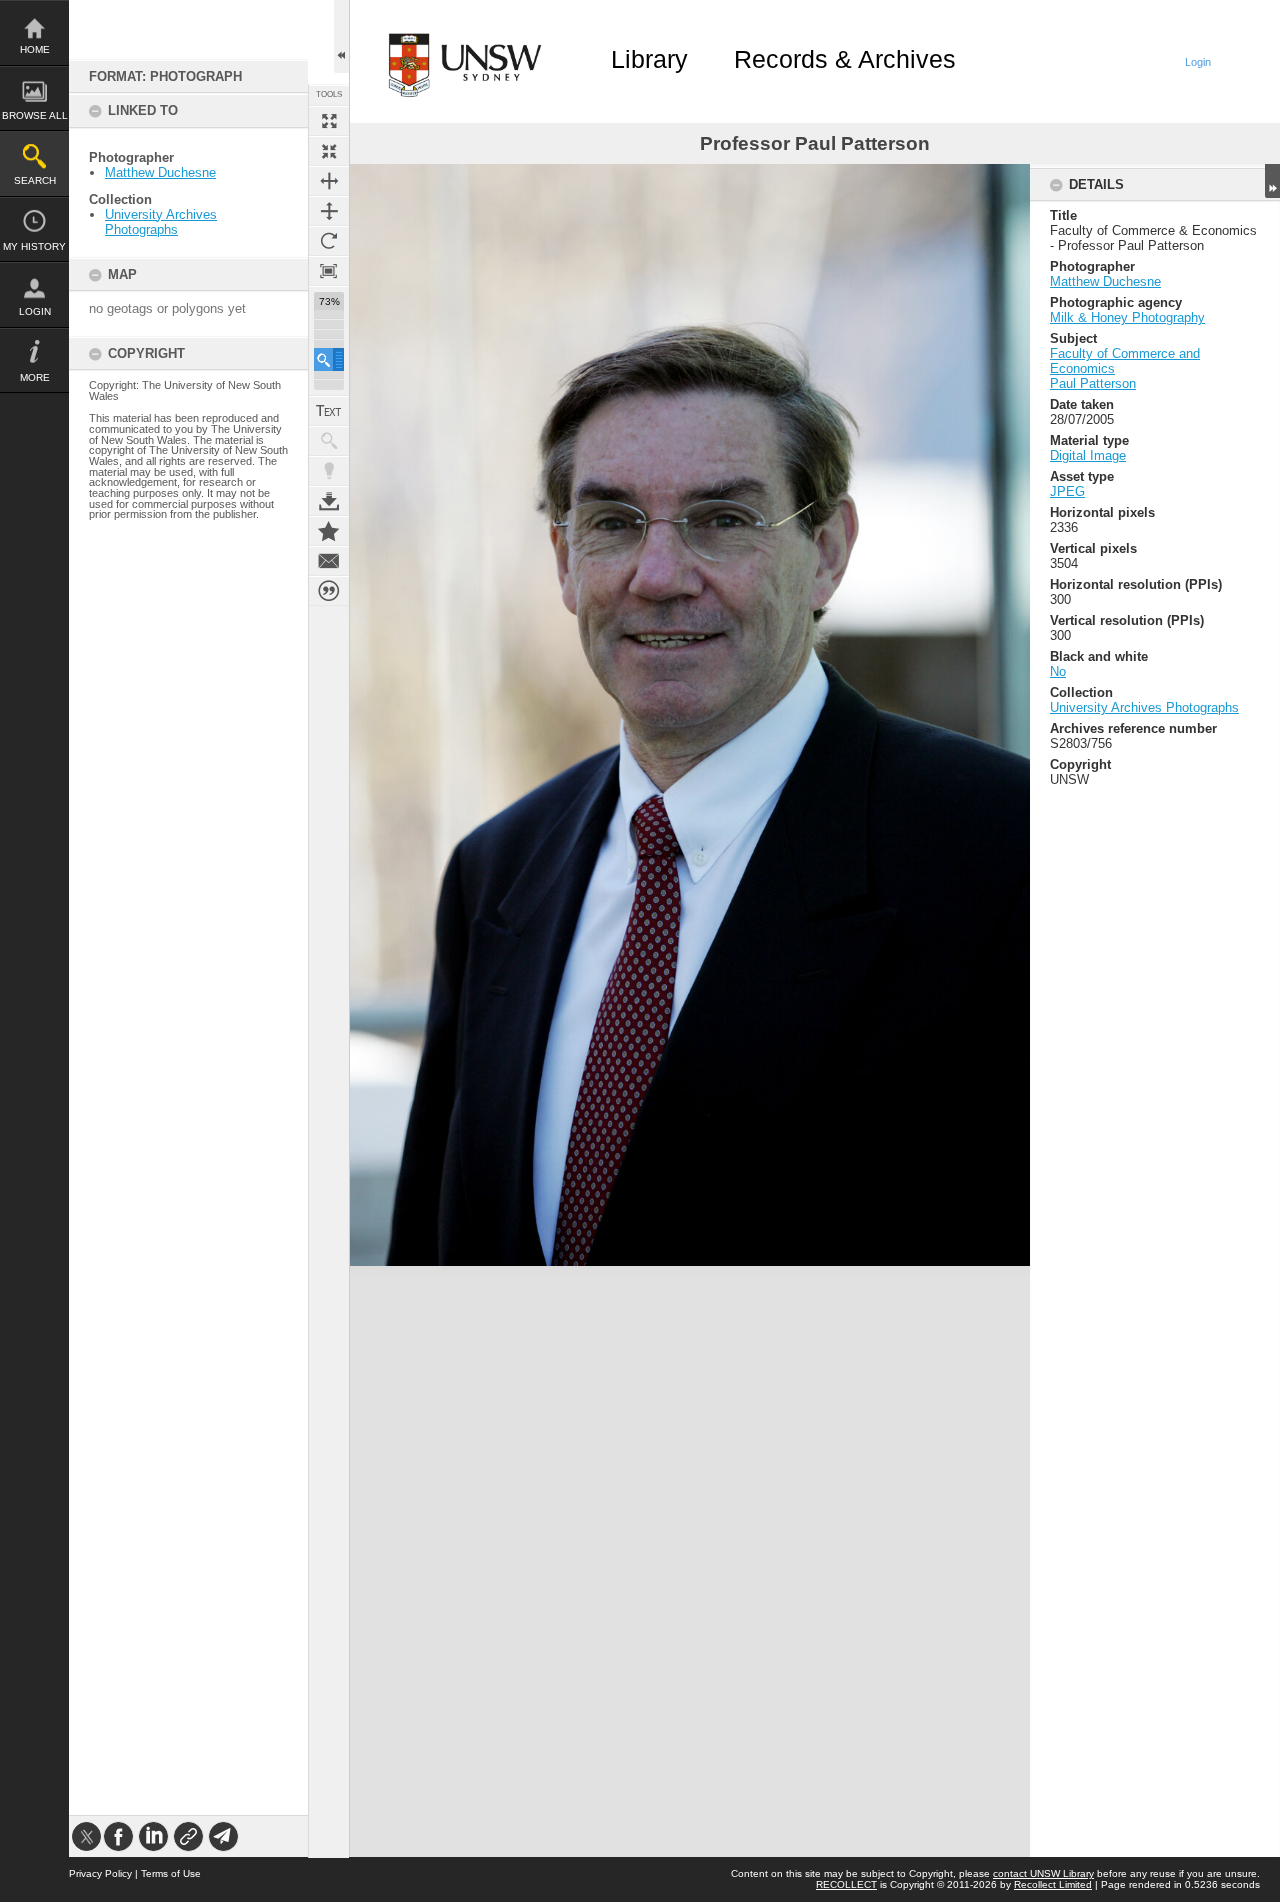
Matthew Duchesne (160, 172)
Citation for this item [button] (329, 591)
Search (35, 180)
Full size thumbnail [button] (329, 121)
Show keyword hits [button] (329, 441)
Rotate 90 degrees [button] (329, 241)
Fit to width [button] (329, 181)
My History (34, 246)
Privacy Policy (100, 1873)
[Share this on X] (86, 1836)
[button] (329, 359)
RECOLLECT (846, 1884)
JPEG (1067, 491)
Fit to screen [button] (329, 151)
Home (35, 49)
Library (649, 59)
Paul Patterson (1093, 383)
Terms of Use (171, 1873)
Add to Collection (329, 531)
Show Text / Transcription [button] (329, 411)
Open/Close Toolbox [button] (341, 36)
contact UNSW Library (1043, 1873)
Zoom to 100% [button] (329, 271)
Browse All (35, 115)
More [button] (35, 377)
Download (329, 501)
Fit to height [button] (329, 211)
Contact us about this (329, 561)
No (1058, 671)
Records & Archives (845, 59)
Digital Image (1088, 455)
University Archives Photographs (161, 222)
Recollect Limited (1053, 1884)
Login (35, 311)
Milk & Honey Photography (1127, 317)
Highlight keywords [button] (329, 471)
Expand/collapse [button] (1272, 181)
